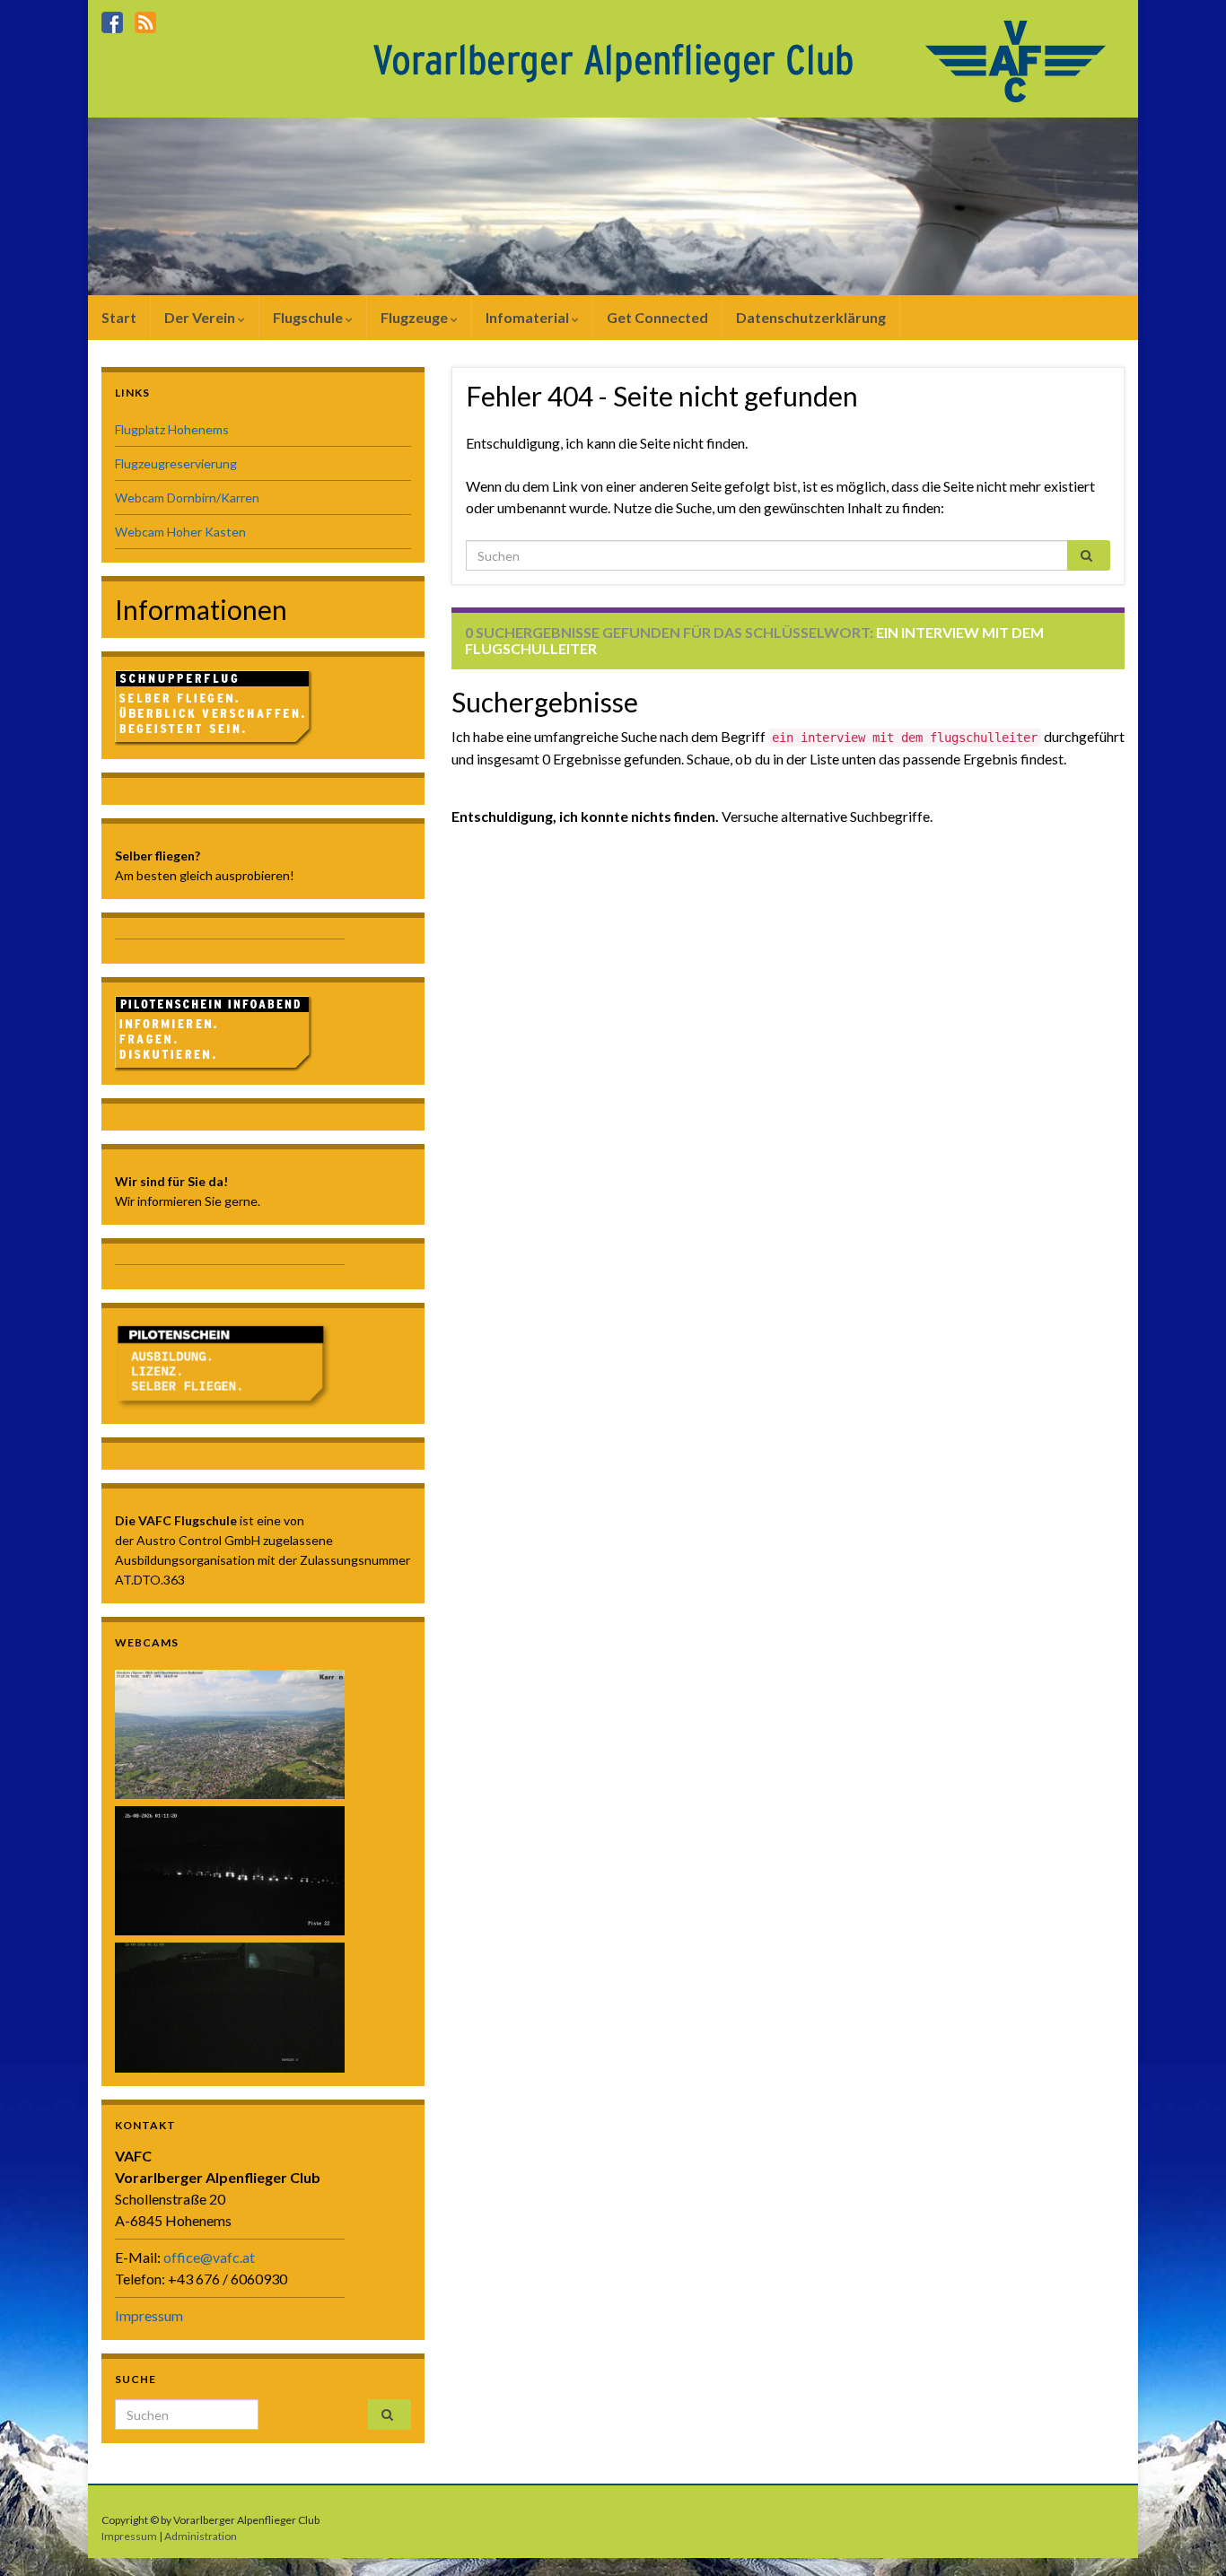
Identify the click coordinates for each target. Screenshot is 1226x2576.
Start (119, 317)
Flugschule (309, 317)
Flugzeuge (416, 317)
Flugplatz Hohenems (172, 429)
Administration (201, 2536)
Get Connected (657, 317)
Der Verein (201, 317)
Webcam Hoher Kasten (180, 532)
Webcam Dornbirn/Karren (187, 498)
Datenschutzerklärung (811, 317)
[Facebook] (112, 19)
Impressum (149, 2315)
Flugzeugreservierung (176, 463)
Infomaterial (529, 317)
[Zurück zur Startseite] (744, 60)
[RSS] (145, 19)
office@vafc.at (209, 2257)
